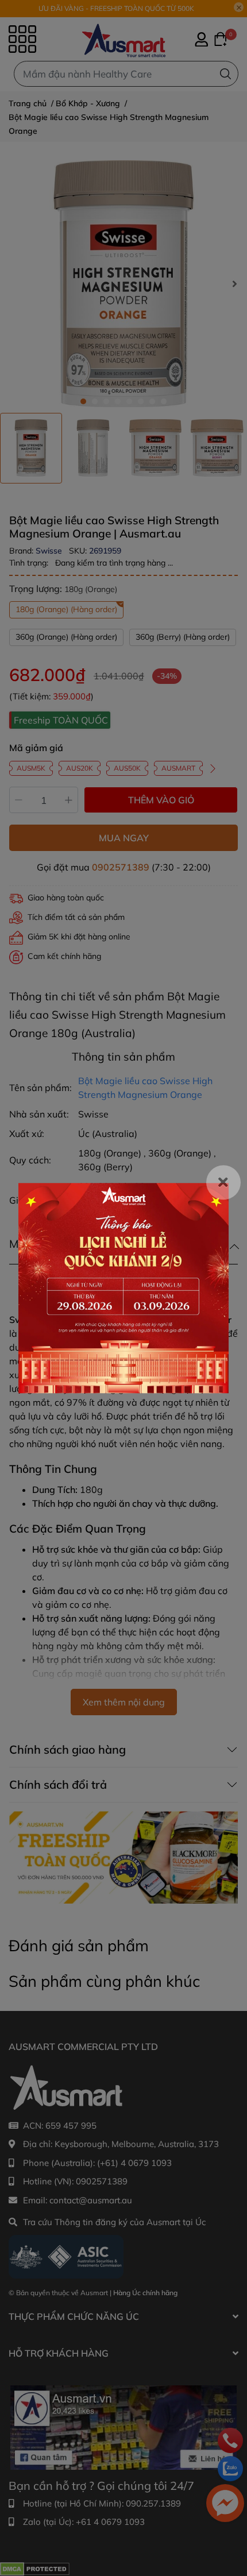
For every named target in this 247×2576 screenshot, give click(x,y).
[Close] (223, 1182)
